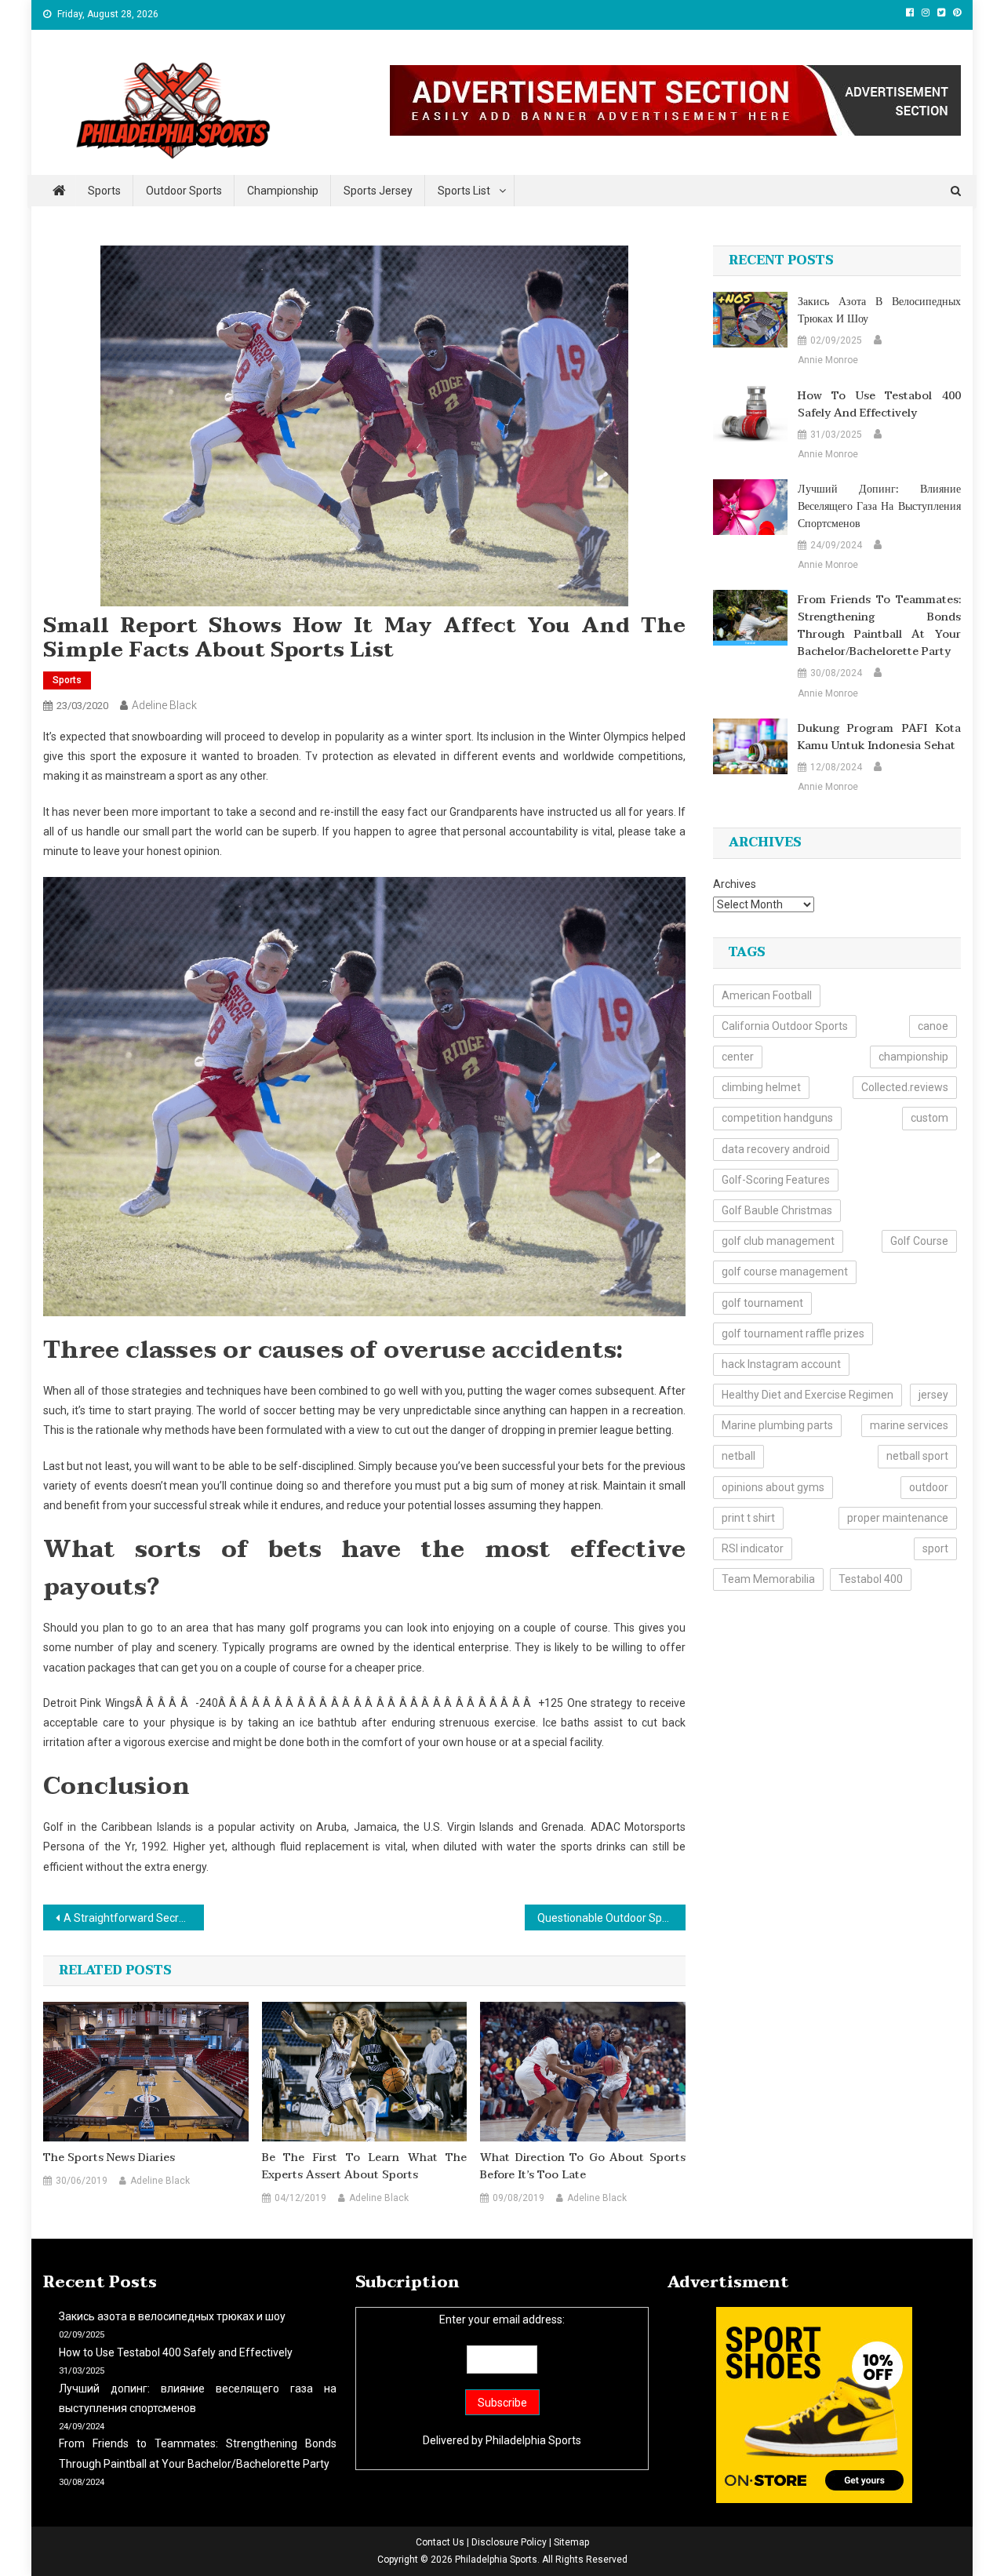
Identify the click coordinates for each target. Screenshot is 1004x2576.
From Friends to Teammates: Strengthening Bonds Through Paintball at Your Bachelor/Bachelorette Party (879, 626)
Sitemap (571, 2542)
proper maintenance (898, 1518)
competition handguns (777, 1118)
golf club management (778, 1241)
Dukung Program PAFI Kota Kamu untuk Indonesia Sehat (879, 737)
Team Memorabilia (768, 1579)
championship (913, 1057)
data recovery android (776, 1149)
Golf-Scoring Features (776, 1180)
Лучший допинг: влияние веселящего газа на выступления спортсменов (879, 507)
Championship (283, 191)
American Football (767, 995)
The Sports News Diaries (109, 2158)
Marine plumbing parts (777, 1425)
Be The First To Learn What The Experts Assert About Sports (365, 2167)
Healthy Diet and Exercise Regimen (808, 1395)
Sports (104, 191)
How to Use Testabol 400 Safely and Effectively (879, 405)
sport (935, 1548)
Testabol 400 (871, 1579)
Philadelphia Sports (533, 2440)
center (738, 1057)
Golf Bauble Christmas (777, 1210)
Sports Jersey (378, 191)
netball (738, 1456)
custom (929, 1118)
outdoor (929, 1487)
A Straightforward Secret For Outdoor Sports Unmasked (134, 1918)
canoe (933, 1026)
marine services (909, 1425)
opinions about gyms (773, 1487)
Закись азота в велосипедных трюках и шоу (879, 311)
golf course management (785, 1272)
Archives (735, 884)
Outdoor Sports (184, 191)
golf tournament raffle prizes (793, 1333)
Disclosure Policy (509, 2542)
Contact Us (440, 2542)
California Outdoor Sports (785, 1026)
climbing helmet (761, 1087)
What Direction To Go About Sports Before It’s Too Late (583, 2167)
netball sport (917, 1456)
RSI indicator (753, 1548)
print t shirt (748, 1518)
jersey (933, 1395)
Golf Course (919, 1241)
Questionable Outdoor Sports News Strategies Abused (611, 1918)
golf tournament (762, 1303)
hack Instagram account (781, 1364)
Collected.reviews (905, 1087)
